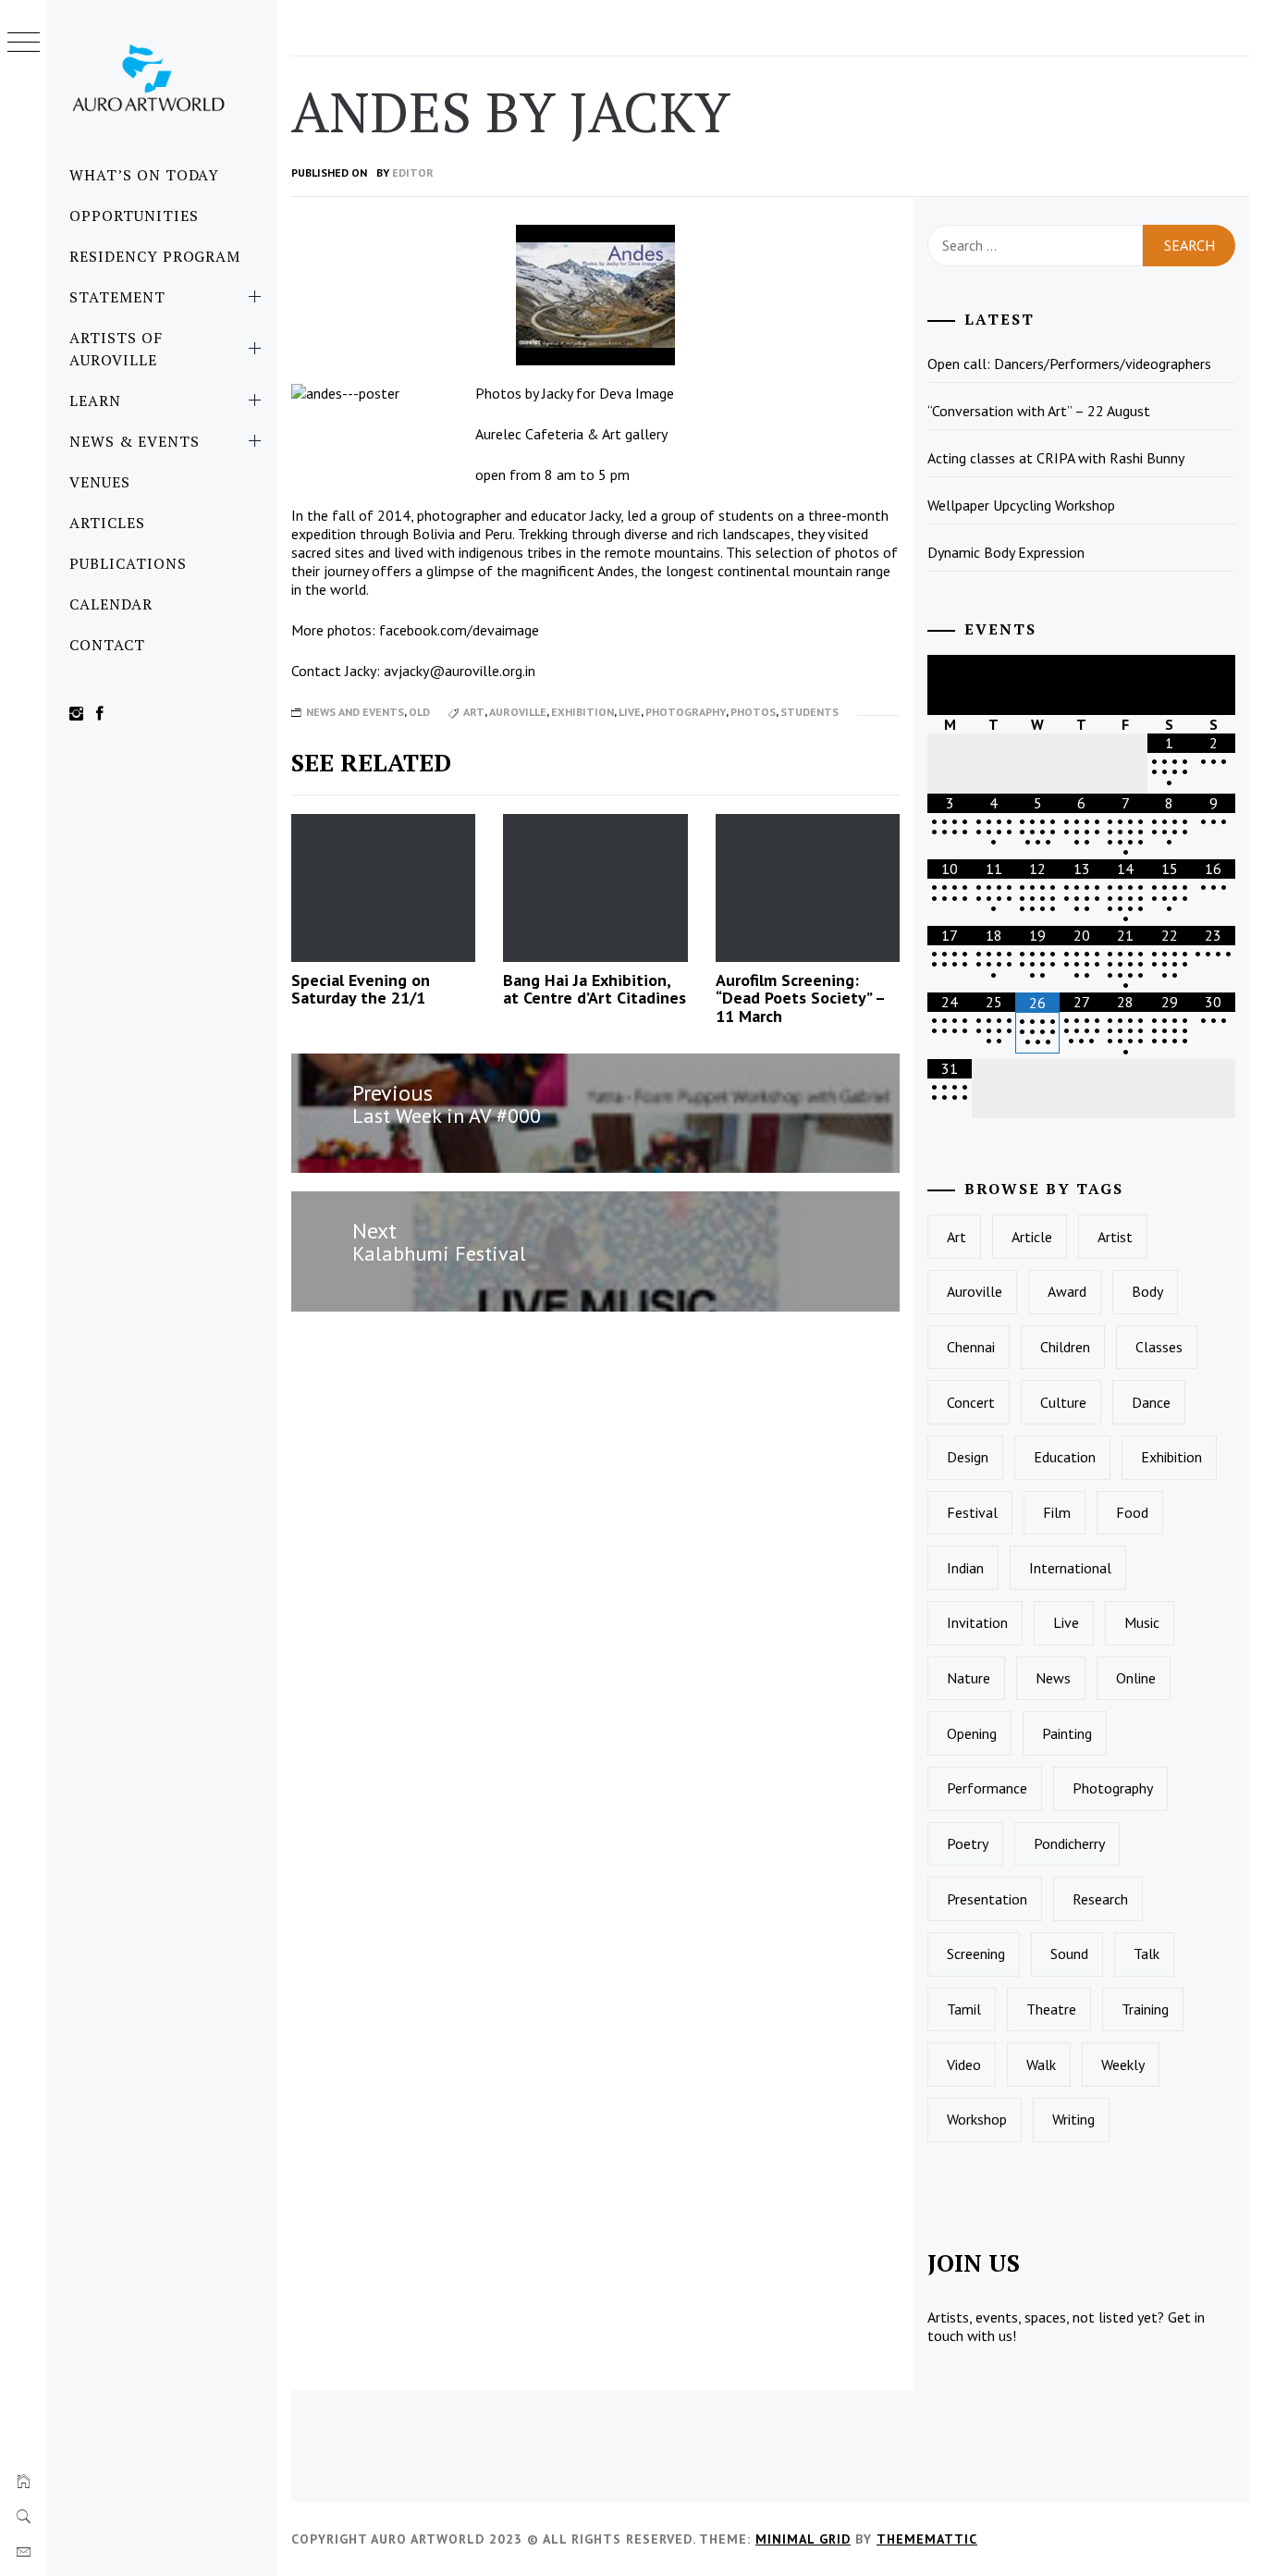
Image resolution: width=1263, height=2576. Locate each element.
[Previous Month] (950, 685)
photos (753, 712)
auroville (518, 712)
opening (972, 1733)
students (809, 712)
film (1057, 1512)
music (1142, 1622)
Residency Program (155, 256)
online (1136, 1678)
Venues (100, 482)
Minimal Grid (803, 2539)
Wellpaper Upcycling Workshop (1021, 505)
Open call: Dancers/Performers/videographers (1069, 364)
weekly (1123, 2064)
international (1070, 1568)
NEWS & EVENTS (134, 441)
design (968, 1457)
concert (971, 1402)
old (419, 712)
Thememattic (927, 2539)
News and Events (355, 712)
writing (1073, 2119)
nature (969, 1678)
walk (1041, 2064)
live (630, 712)
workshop (977, 2119)
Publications (128, 563)
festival (972, 1512)
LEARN (95, 401)
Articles (107, 523)
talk (1147, 1954)
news (1053, 1678)
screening (976, 1954)
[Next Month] (1213, 685)
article (1032, 1237)
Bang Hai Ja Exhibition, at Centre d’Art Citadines (595, 989)
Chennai (971, 1347)
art (474, 712)
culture (1063, 1402)
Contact (107, 645)
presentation (987, 1899)
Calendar (111, 604)
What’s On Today (144, 175)
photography (686, 712)
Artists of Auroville (116, 349)
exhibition (582, 712)
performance (987, 1788)
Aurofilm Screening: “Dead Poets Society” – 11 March (800, 998)
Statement (117, 297)
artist (1115, 1237)
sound (1069, 1954)
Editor (413, 173)
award (1067, 1291)
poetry (968, 1843)
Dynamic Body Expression (1006, 552)
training (1145, 2009)
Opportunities (134, 216)
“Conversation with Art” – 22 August (1039, 411)
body (1147, 1291)
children (1065, 1347)
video (964, 2064)
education (1065, 1457)
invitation (977, 1622)
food (1132, 1512)
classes (1159, 1347)
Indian (965, 1568)
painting (1067, 1733)
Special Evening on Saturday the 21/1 (361, 989)
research (1100, 1899)
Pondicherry (1069, 1843)
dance (1151, 1402)
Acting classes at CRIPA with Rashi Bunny (1056, 458)
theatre (1051, 2009)
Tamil (964, 2009)
